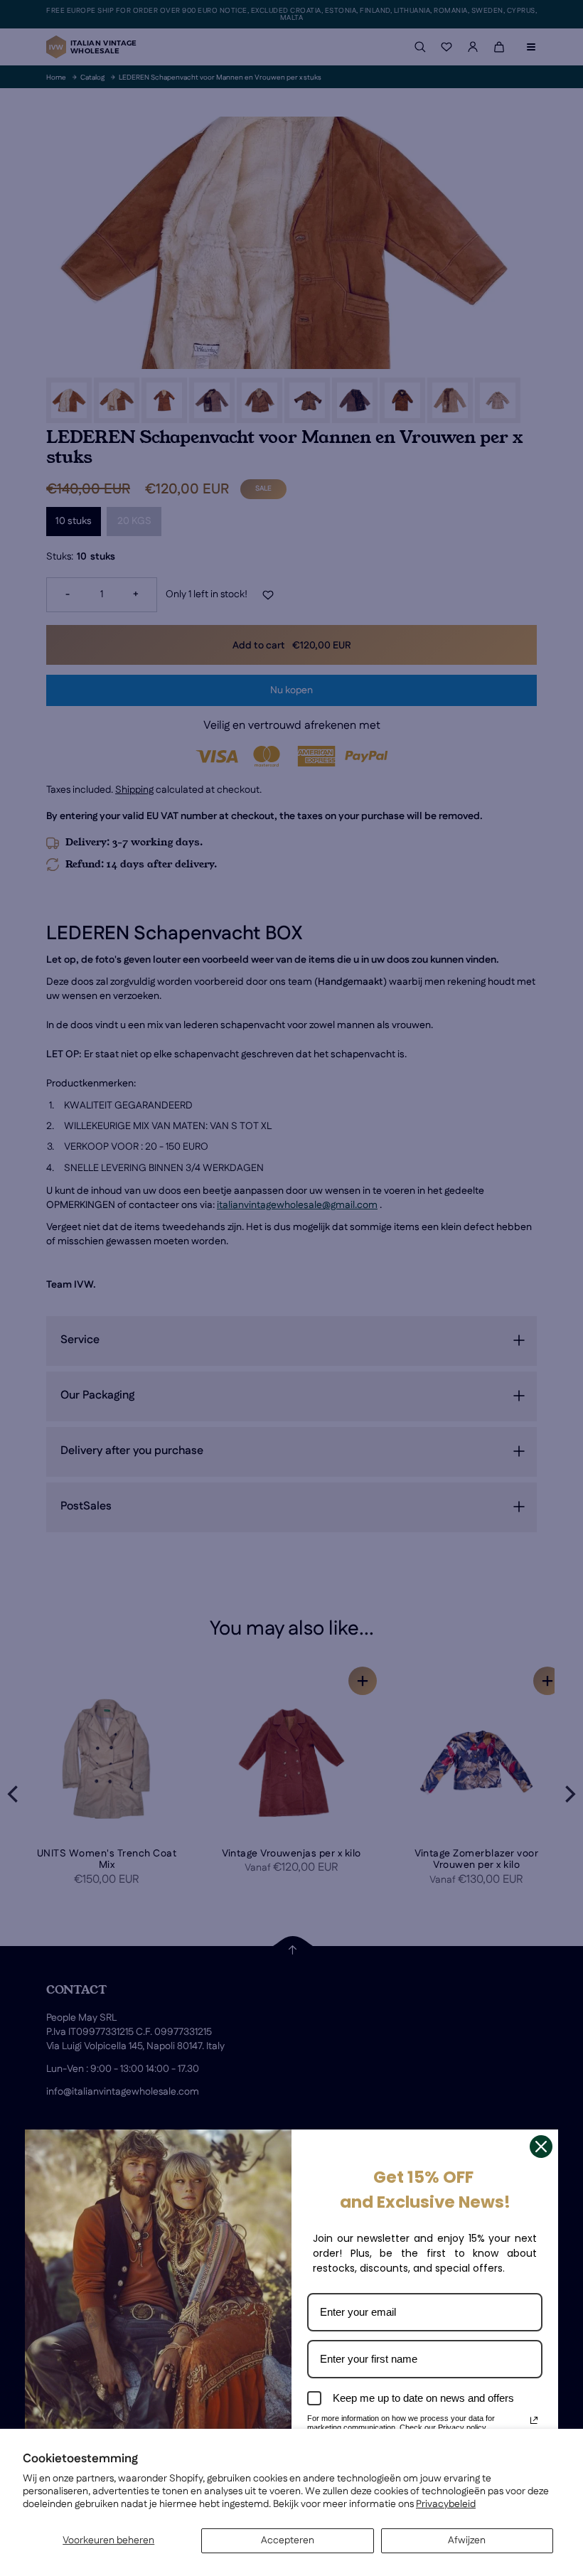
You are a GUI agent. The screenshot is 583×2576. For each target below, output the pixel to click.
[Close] (541, 2147)
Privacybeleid (446, 2504)
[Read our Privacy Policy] (534, 2420)
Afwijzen (467, 2540)
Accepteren (288, 2540)
